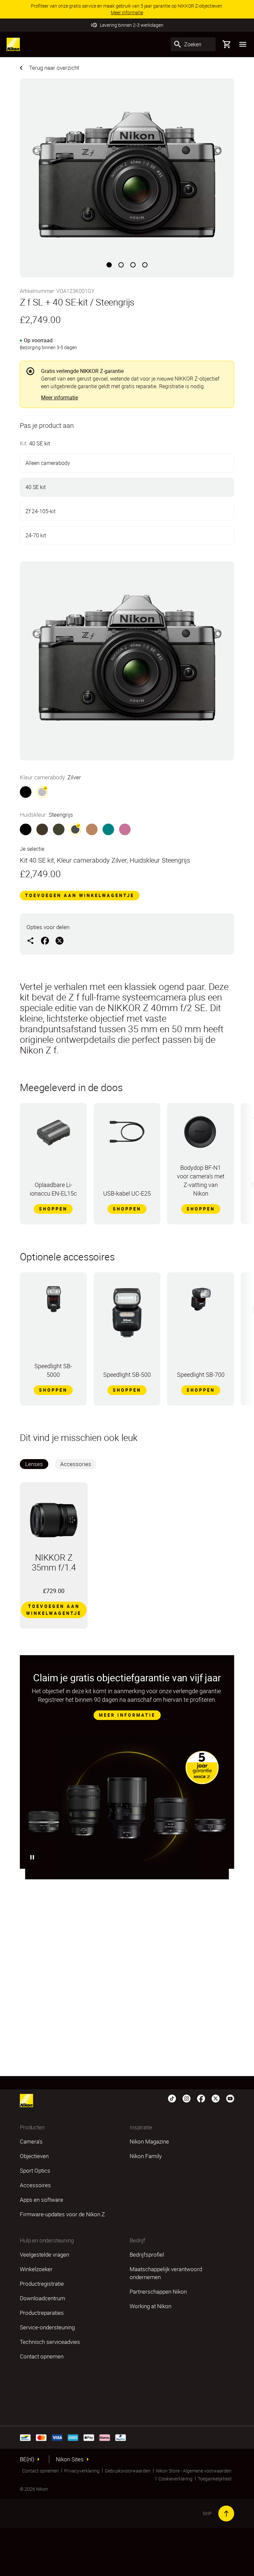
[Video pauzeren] (32, 1857)
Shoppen (53, 1209)
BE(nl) (27, 2459)
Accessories (76, 1464)
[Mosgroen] (59, 829)
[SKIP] (226, 2514)
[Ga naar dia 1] (109, 265)
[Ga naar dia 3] (133, 265)
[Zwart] (26, 792)
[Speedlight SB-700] (201, 1302)
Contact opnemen (41, 2471)
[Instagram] (187, 2098)
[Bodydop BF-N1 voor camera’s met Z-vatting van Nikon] (201, 1135)
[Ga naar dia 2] (121, 265)
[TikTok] (172, 2098)
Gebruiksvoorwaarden (128, 2471)
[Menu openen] (243, 44)
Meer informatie (60, 397)
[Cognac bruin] (92, 829)
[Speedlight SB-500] (127, 1316)
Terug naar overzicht (54, 68)
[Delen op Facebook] (45, 940)
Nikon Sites (70, 2459)
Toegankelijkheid (215, 2479)
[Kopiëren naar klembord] (30, 940)
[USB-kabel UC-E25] (127, 1135)
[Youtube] (230, 2098)
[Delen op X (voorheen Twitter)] (60, 940)
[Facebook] (201, 2098)
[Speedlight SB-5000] (53, 1302)
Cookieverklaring (175, 2479)
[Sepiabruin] (42, 829)
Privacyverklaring (82, 2471)
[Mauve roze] (125, 829)
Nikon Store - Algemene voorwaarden (194, 2471)
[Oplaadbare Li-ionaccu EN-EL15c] (53, 1135)
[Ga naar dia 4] (145, 265)
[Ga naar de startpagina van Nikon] (13, 44)
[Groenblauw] (108, 829)
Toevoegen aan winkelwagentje (80, 895)
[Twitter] (216, 2098)
